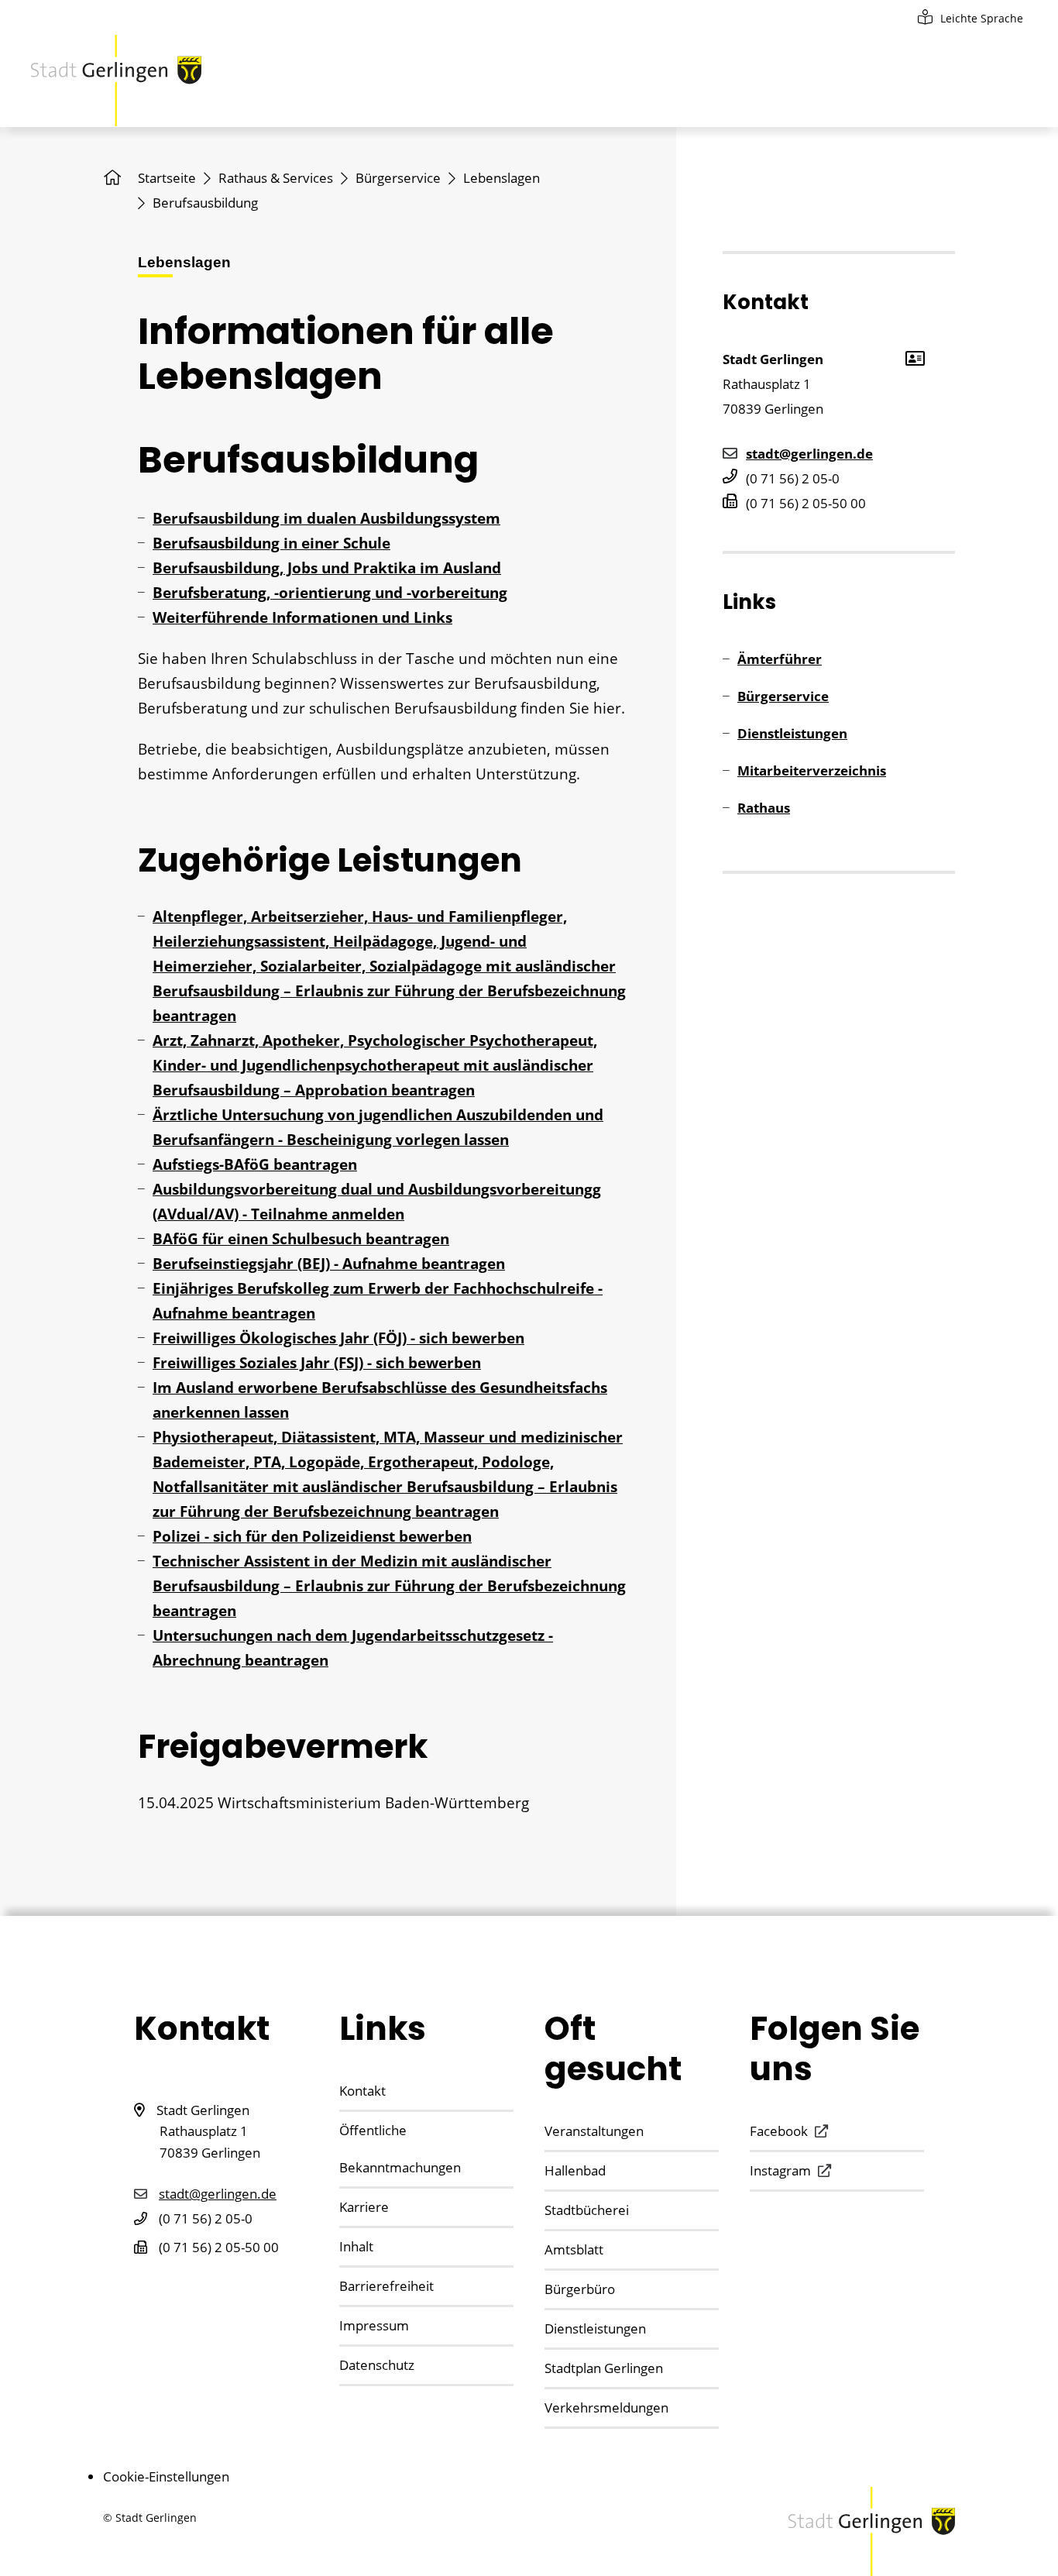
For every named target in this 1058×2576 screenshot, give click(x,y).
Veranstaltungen (594, 2131)
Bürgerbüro (580, 2289)
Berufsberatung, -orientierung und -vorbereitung (330, 593)
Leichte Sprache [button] (982, 18)
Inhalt (356, 2246)
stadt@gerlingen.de (809, 454)
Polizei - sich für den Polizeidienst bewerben (312, 1536)
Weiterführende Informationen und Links (302, 617)
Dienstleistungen (792, 733)
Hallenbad (575, 2170)
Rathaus (764, 808)
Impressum (374, 2325)
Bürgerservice (398, 178)
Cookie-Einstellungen (166, 2476)
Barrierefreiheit (386, 2286)
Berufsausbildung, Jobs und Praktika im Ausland (327, 568)
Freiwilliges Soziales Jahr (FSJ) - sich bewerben (317, 1363)
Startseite (167, 178)
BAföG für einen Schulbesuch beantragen (301, 1239)
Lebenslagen (502, 178)
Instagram (780, 2170)
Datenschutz (377, 2365)
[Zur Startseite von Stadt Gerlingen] (116, 81)
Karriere (364, 2207)
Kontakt (362, 2091)
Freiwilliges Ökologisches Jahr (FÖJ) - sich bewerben (338, 1338)
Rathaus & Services (276, 178)
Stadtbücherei (587, 2210)
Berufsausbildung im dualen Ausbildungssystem (326, 518)
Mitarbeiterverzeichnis (812, 770)
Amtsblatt (574, 2249)
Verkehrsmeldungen (606, 2407)
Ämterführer (780, 659)
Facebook (779, 2131)
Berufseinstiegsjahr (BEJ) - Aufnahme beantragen (329, 1264)
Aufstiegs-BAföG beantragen (255, 1164)
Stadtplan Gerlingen (604, 2368)
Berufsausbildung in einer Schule (271, 543)
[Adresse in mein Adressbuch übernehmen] (914, 357)
